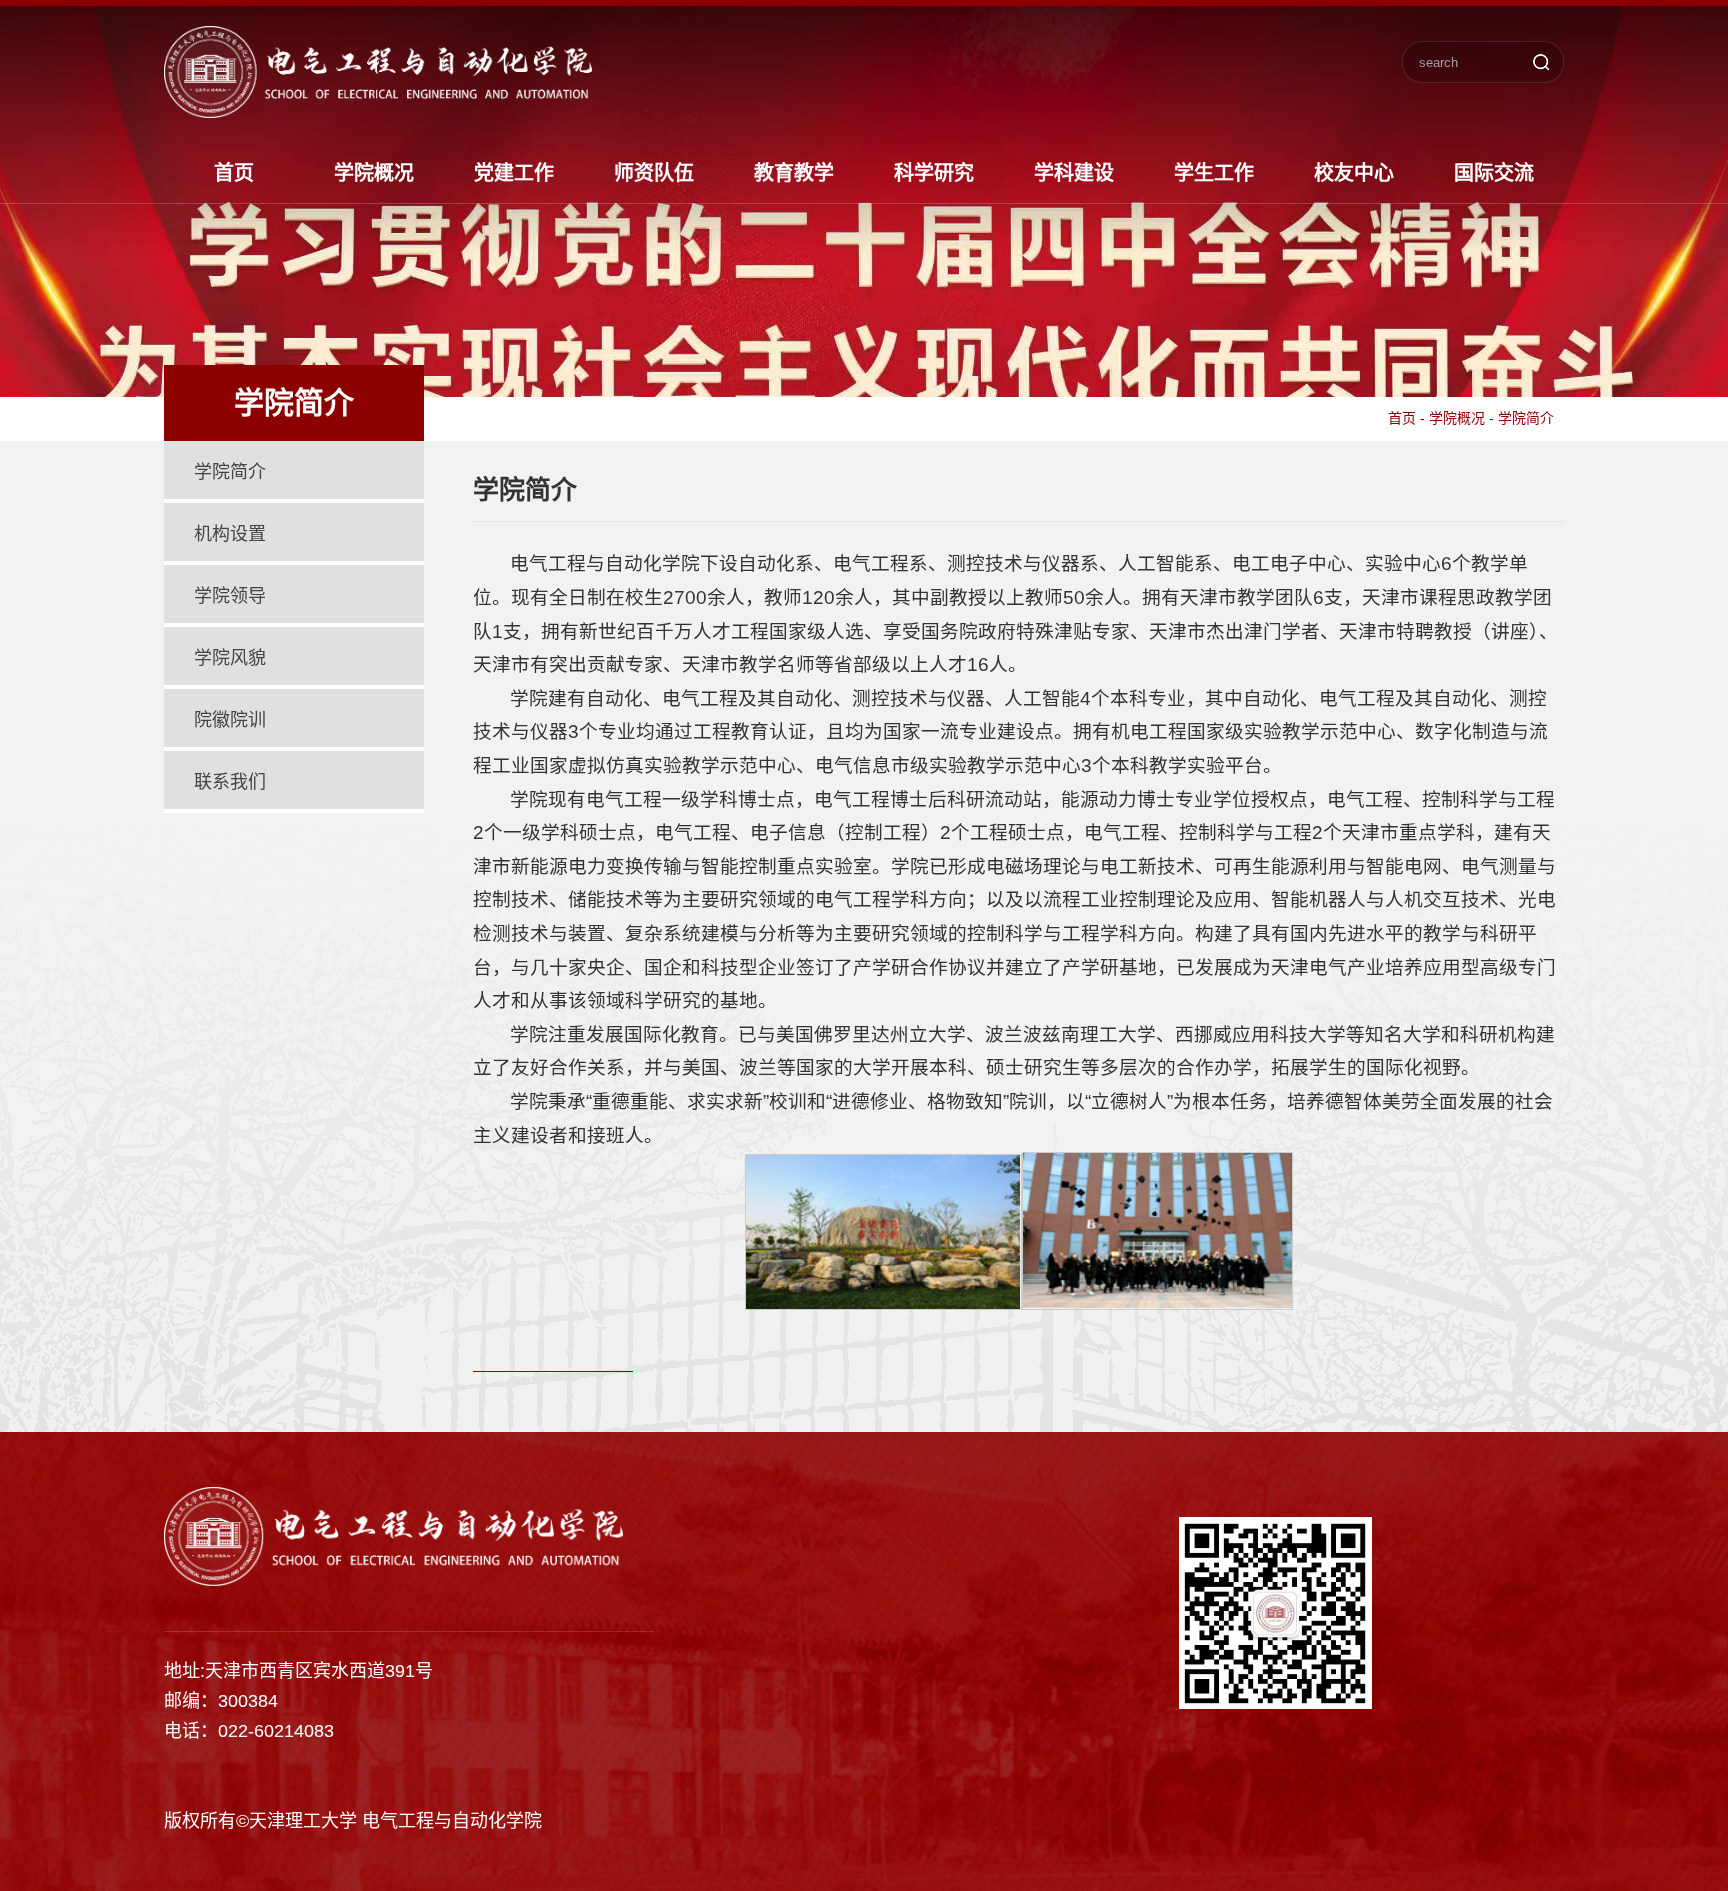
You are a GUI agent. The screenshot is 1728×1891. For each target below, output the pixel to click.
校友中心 (1354, 173)
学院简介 (230, 472)
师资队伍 (654, 173)
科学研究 (934, 173)
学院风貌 (230, 658)
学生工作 (1214, 173)
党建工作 (514, 173)
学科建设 (1074, 173)
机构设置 (230, 534)
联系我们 (230, 782)
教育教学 (794, 173)
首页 (234, 173)
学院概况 (374, 173)
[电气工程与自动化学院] (378, 111)
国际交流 (1494, 173)
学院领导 (230, 596)
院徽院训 (230, 720)
